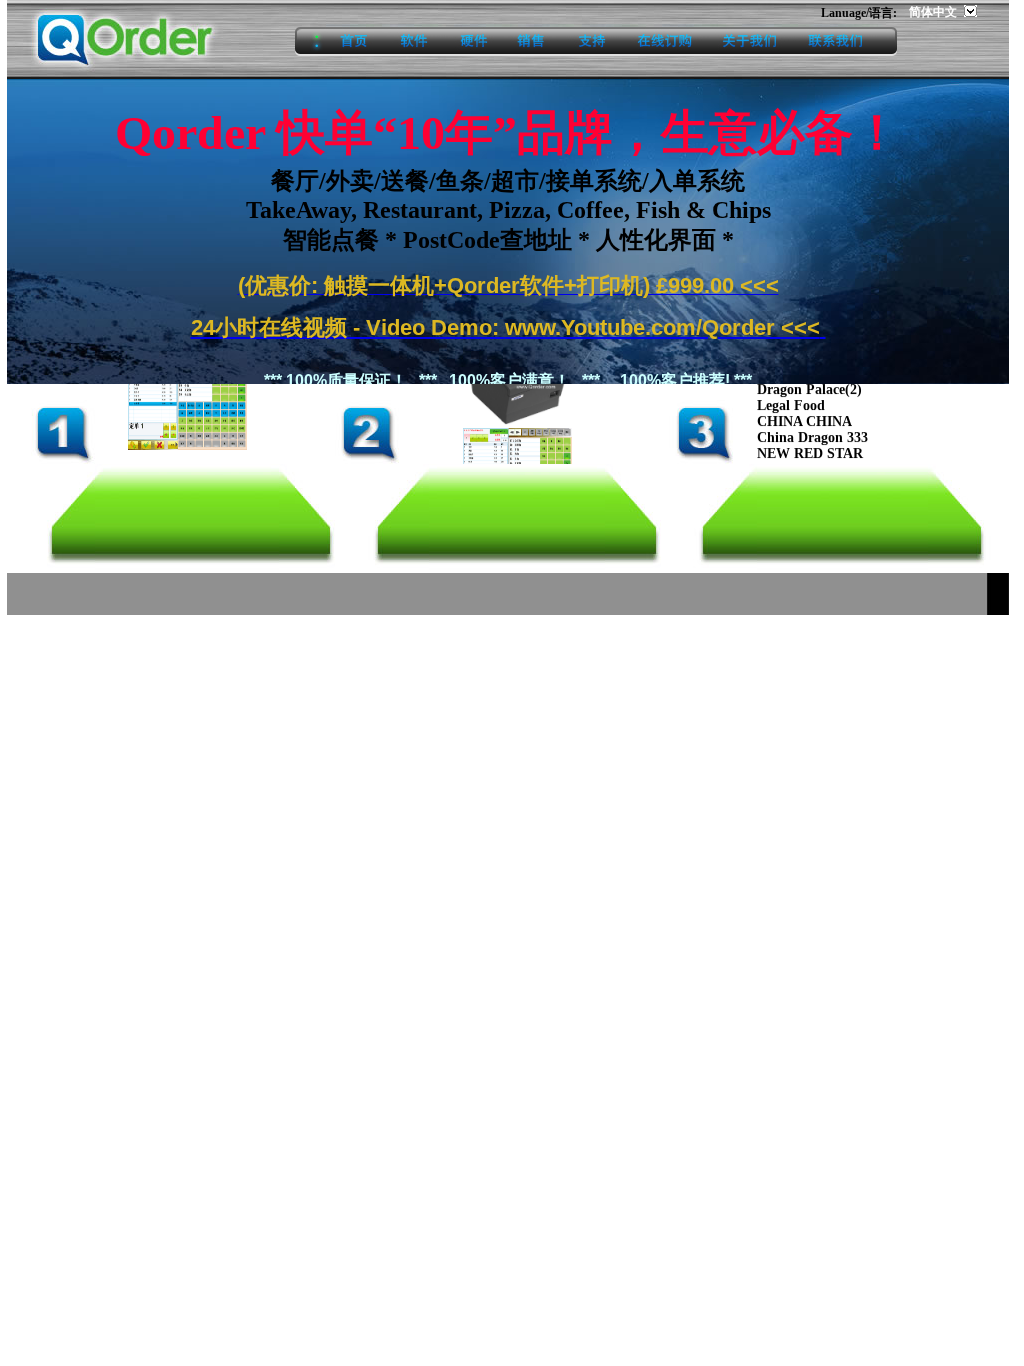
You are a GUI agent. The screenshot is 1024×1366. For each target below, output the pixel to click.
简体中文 (934, 12)
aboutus (749, 41)
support (592, 41)
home (339, 41)
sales (533, 41)
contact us (845, 41)
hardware (474, 41)
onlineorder (664, 41)
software (414, 41)
